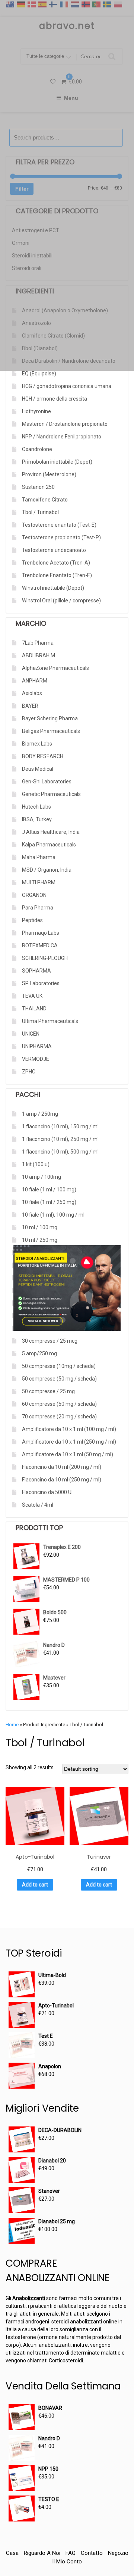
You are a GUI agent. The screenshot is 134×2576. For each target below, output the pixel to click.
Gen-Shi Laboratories (47, 782)
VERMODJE (36, 1059)
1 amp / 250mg (40, 1114)
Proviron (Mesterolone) (49, 474)
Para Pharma (38, 908)
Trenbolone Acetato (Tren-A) (56, 563)
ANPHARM (35, 681)
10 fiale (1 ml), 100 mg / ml (53, 1215)
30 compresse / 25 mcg (50, 1341)
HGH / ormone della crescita (55, 399)
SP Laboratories (41, 983)
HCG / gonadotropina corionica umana (67, 386)
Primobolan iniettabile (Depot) (57, 462)
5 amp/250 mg (39, 1353)
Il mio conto (67, 2562)
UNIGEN (31, 1034)
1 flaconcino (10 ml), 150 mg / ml (60, 1126)
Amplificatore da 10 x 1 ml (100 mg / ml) (69, 1429)
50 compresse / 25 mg (48, 1391)
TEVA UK (32, 996)
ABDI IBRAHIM (39, 655)
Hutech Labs (36, 807)
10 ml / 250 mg (40, 1240)
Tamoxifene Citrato (45, 500)
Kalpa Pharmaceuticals (49, 845)
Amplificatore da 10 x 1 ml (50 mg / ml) (68, 1454)
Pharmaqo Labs (41, 933)
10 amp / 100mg (42, 1177)
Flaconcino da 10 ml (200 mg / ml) (62, 1467)
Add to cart (35, 1885)
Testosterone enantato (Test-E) (59, 525)
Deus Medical (38, 769)
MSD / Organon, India (47, 870)
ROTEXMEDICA (40, 945)
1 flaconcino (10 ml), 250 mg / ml (60, 1139)
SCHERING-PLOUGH (45, 958)
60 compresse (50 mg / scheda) (59, 1404)
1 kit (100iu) (36, 1164)
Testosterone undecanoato (54, 550)
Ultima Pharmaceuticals (50, 1021)
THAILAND (34, 1009)
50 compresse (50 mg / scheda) (59, 1379)
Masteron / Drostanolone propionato (65, 424)
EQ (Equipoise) (39, 374)
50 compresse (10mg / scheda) (59, 1366)
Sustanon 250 (38, 487)
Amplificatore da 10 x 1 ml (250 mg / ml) (69, 1442)
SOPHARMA (36, 971)
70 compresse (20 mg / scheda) (59, 1417)
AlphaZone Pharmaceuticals (55, 668)
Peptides (32, 920)
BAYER (30, 706)
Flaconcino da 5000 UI (47, 1492)
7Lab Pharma (38, 643)
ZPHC (29, 1072)
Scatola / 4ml (38, 1505)
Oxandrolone (37, 449)
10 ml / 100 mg (40, 1227)
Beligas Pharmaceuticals (51, 731)
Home (12, 1725)
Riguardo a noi (42, 2553)
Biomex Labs (37, 744)
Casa (12, 2553)
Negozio (118, 2553)
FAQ (71, 2553)
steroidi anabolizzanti (76, 2322)
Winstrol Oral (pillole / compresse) (61, 601)
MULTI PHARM (39, 882)
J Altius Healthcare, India (51, 832)
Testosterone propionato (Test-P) (61, 537)
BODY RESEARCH (43, 756)
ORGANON (34, 895)
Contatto (92, 2553)
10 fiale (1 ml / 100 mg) (49, 1190)
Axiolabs (32, 693)
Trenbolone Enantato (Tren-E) (57, 575)
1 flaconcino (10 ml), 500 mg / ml (60, 1152)
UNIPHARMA (37, 1046)
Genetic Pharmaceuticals (51, 794)
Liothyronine (36, 411)
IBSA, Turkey (37, 819)
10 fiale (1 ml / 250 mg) (49, 1202)
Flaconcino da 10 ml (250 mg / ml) (62, 1480)
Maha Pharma (39, 857)
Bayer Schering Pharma (50, 718)
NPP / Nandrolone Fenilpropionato (62, 437)
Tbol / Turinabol (40, 512)
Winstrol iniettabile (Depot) (53, 588)
